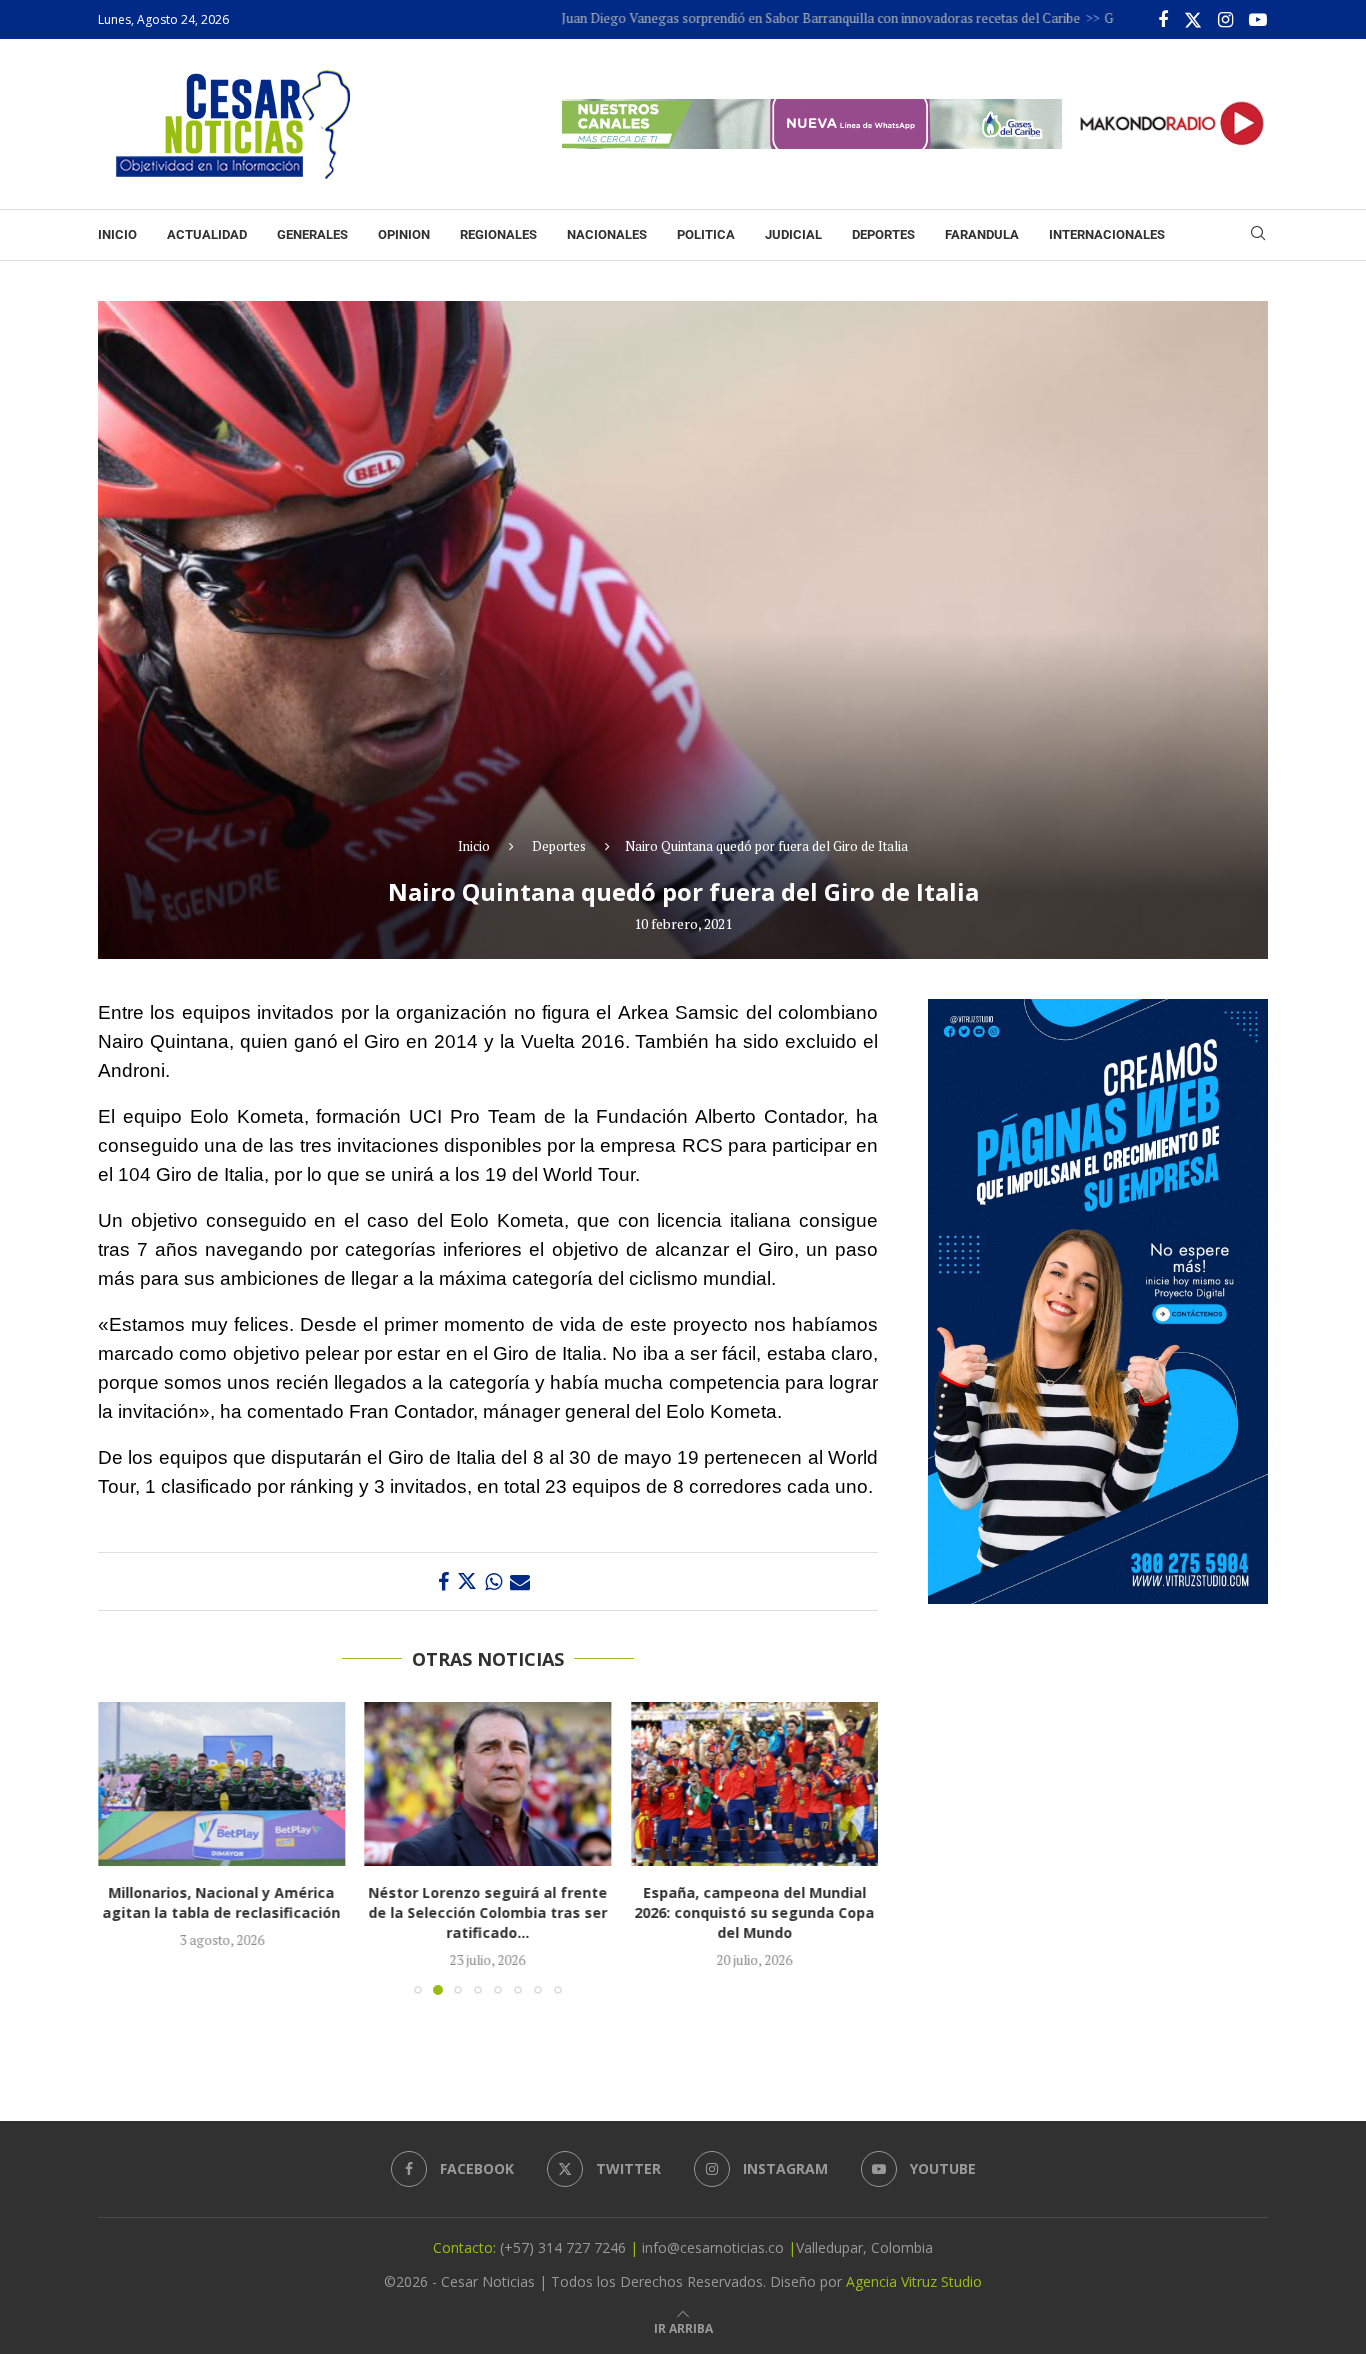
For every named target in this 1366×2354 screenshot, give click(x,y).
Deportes (883, 234)
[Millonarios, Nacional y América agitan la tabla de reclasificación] (221, 1784)
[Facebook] (1163, 20)
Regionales (498, 234)
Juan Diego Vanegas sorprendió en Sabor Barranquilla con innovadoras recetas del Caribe (752, 18)
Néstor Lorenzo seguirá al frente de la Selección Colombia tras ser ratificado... (487, 1912)
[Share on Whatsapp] (493, 1581)
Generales (312, 234)
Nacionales (607, 234)
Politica (706, 234)
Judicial (793, 234)
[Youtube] (1258, 20)
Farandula (982, 234)
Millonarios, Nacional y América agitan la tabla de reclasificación (221, 1902)
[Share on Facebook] (443, 1581)
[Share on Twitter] (467, 1581)
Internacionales (1107, 234)
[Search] (1258, 235)
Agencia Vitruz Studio (914, 2281)
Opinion (404, 234)
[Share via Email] (520, 1581)
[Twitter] (1193, 20)
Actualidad (207, 234)
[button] (125, 1847)
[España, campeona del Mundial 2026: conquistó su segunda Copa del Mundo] (754, 1784)
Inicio (117, 234)
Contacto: (466, 2247)
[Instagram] (1225, 20)
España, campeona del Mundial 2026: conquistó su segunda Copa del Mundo (755, 1912)
